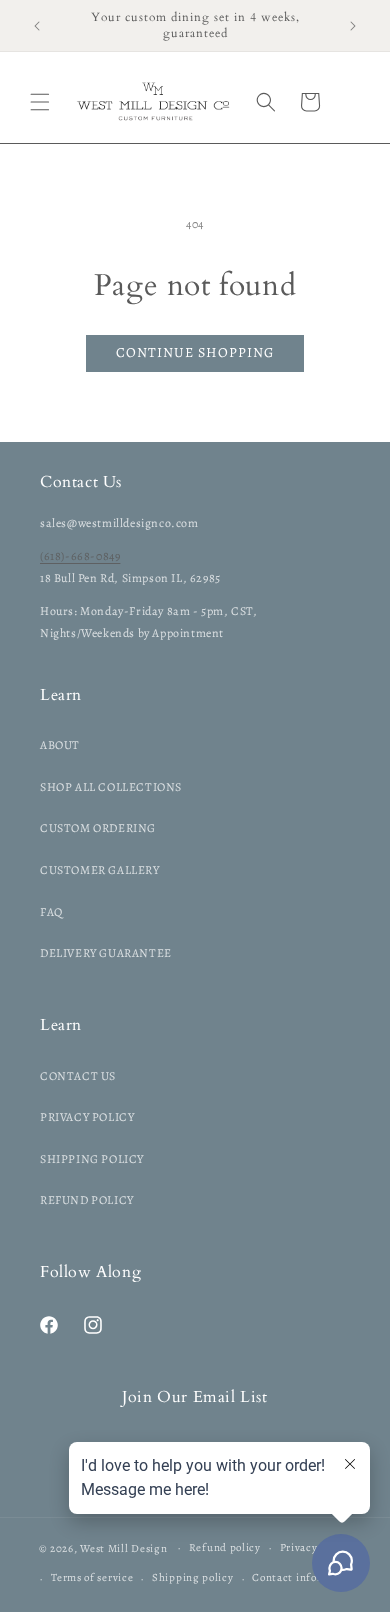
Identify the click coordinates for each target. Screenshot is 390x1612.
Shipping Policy (92, 1159)
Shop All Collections (111, 787)
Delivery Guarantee (106, 953)
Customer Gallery (100, 870)
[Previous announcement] (37, 26)
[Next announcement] (353, 26)
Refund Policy (87, 1200)
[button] (40, 102)
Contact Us (78, 1076)
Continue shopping (195, 352)
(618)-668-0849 (80, 556)
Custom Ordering (98, 828)
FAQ (51, 912)
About (60, 745)
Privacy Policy (87, 1117)
